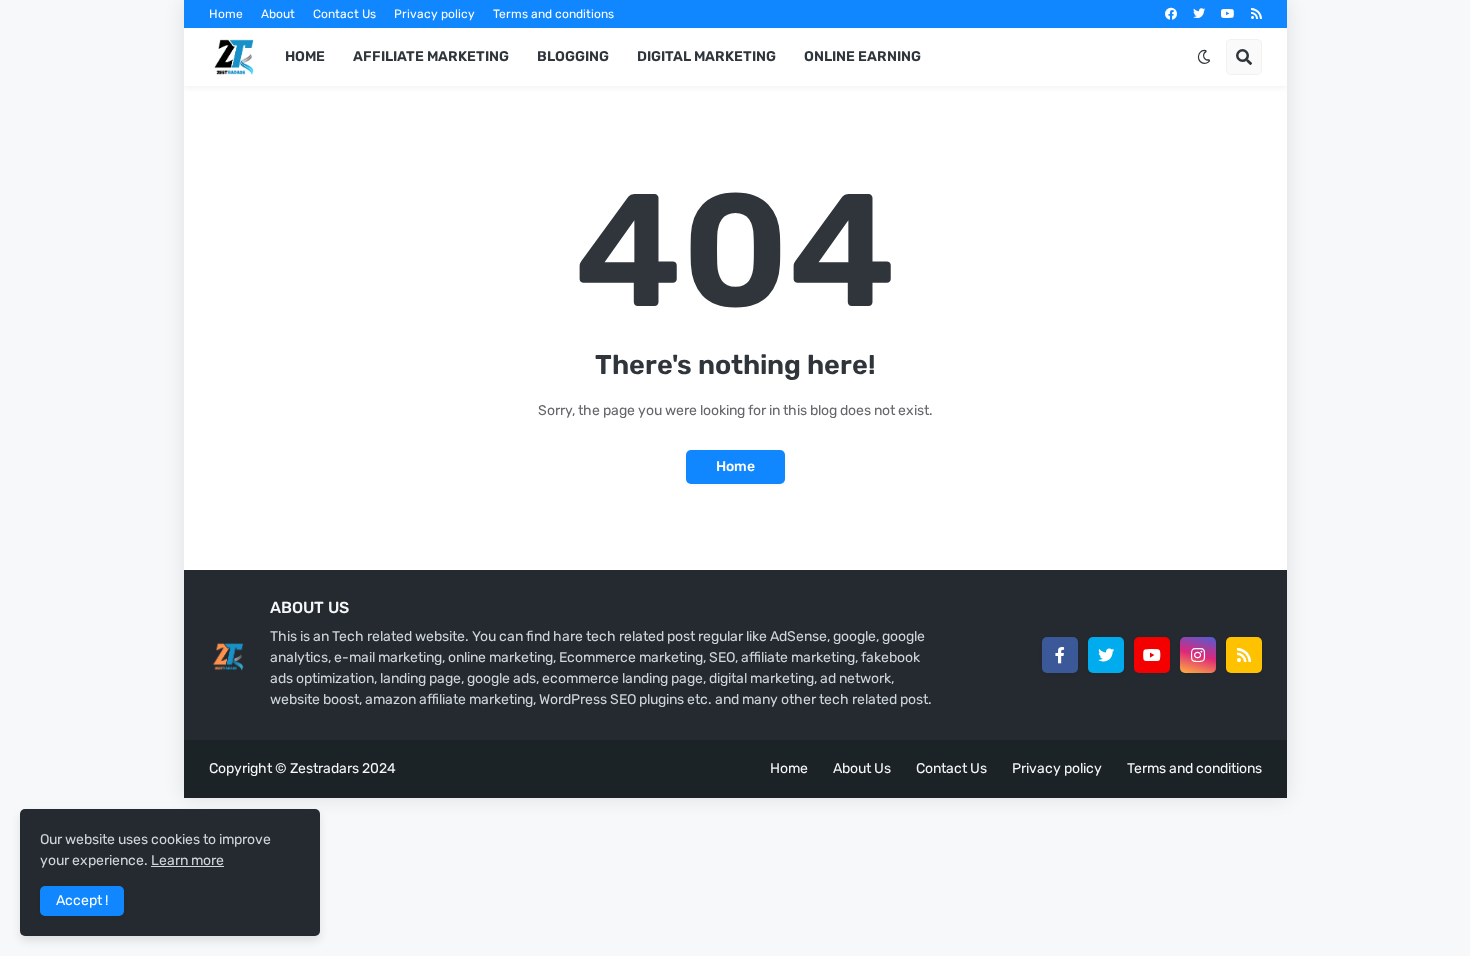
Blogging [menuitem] (573, 56)
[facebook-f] (1060, 655)
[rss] (1256, 14)
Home (226, 14)
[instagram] (1198, 655)
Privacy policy (434, 14)
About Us (862, 768)
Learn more (187, 860)
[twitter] (1199, 14)
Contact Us (344, 14)
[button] (1204, 57)
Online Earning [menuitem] (862, 56)
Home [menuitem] (305, 56)
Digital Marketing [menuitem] (706, 56)
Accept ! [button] (82, 900)
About (278, 14)
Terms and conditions (553, 14)
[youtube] (1228, 14)
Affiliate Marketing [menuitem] (431, 56)
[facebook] (1171, 14)
